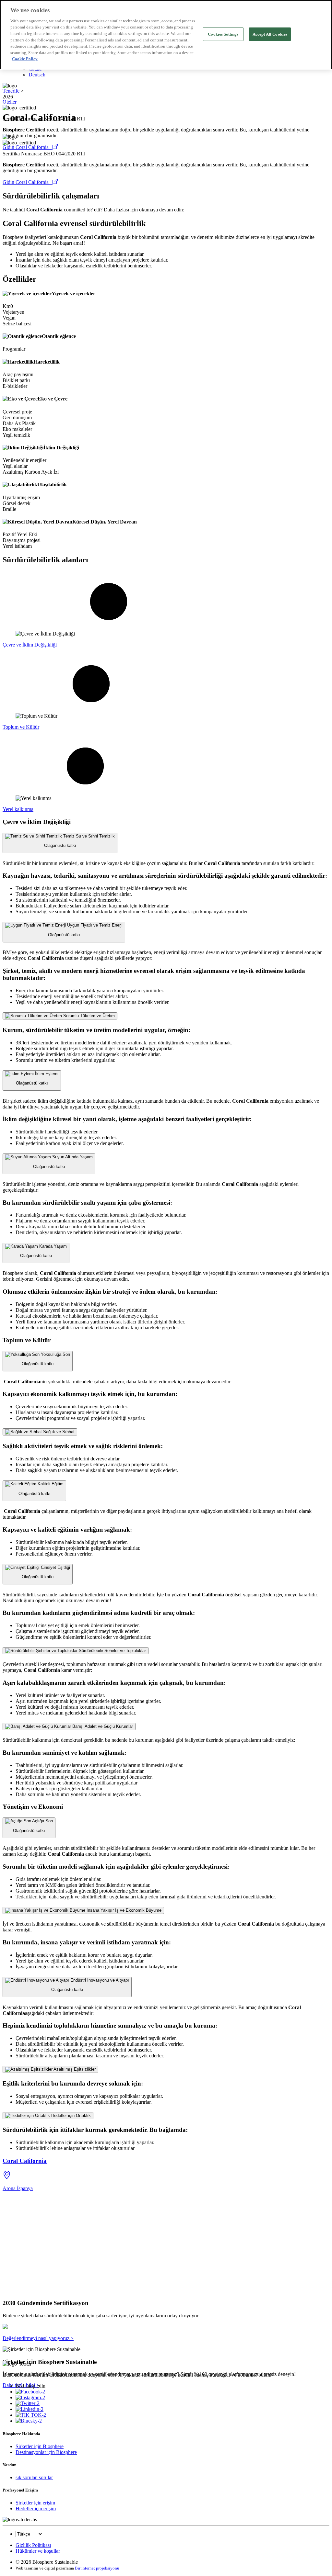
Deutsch (37, 75)
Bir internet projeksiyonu (97, 2568)
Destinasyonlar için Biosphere (46, 2452)
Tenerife (11, 91)
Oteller (10, 102)
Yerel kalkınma (18, 809)
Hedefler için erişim (36, 2509)
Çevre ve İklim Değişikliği (30, 645)
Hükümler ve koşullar (38, 2551)
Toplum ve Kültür (21, 727)
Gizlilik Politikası (33, 2545)
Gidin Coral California (28, 147)
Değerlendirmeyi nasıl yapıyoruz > (38, 2338)
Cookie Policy (25, 59)
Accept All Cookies (270, 34)
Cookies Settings (223, 34)
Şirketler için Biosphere (40, 2446)
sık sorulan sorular (34, 2477)
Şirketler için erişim (35, 2503)
